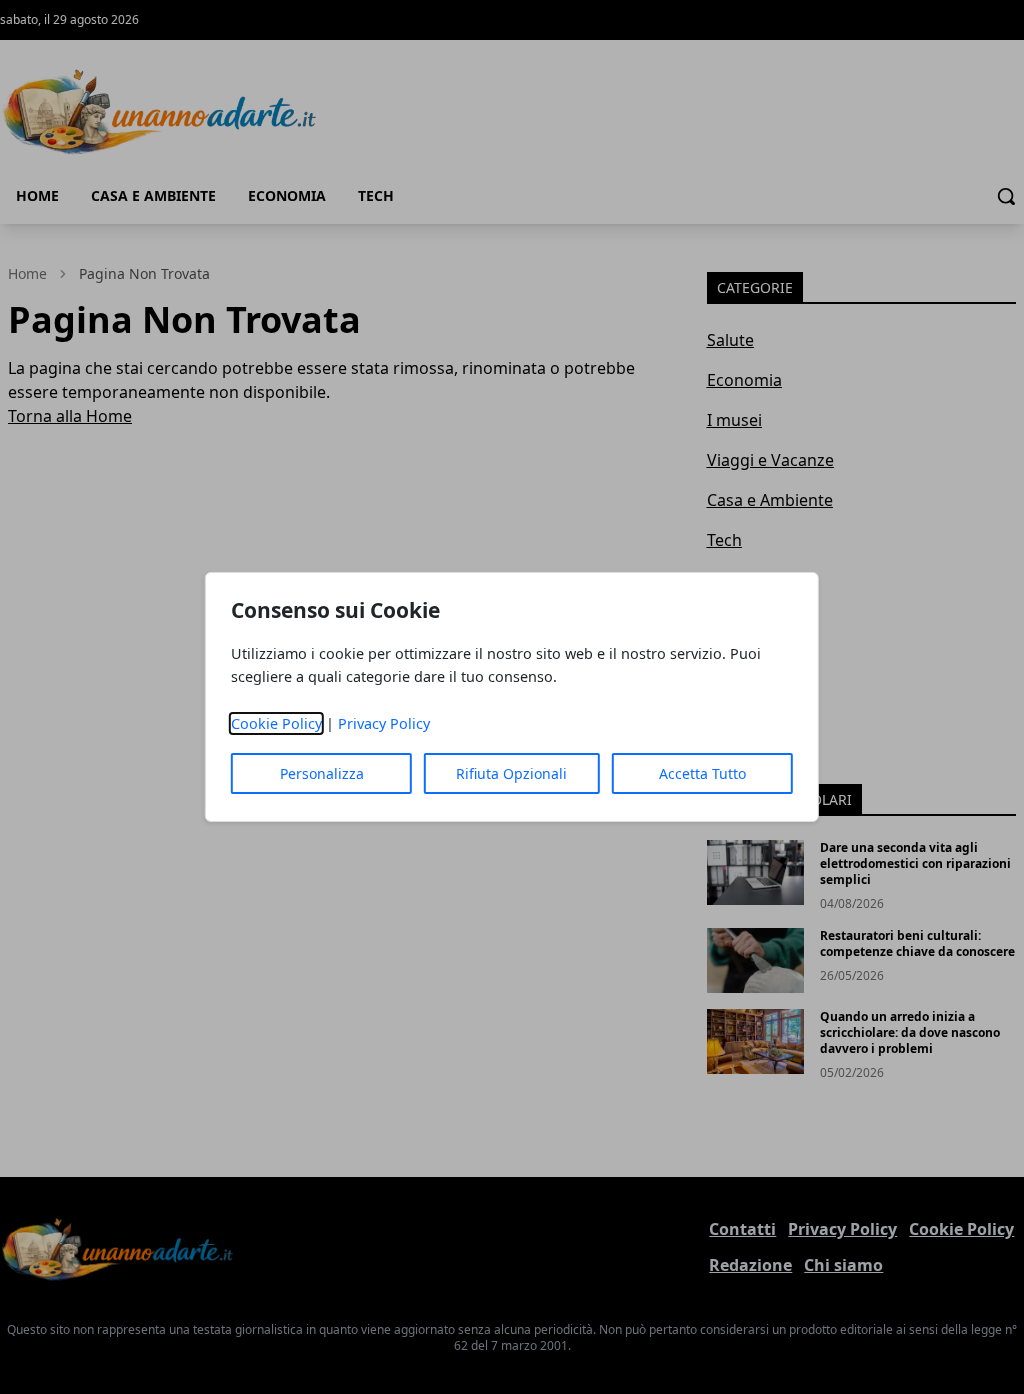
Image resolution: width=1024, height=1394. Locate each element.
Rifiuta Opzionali (511, 773)
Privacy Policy (384, 723)
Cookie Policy (276, 723)
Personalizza (322, 773)
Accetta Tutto (702, 773)
